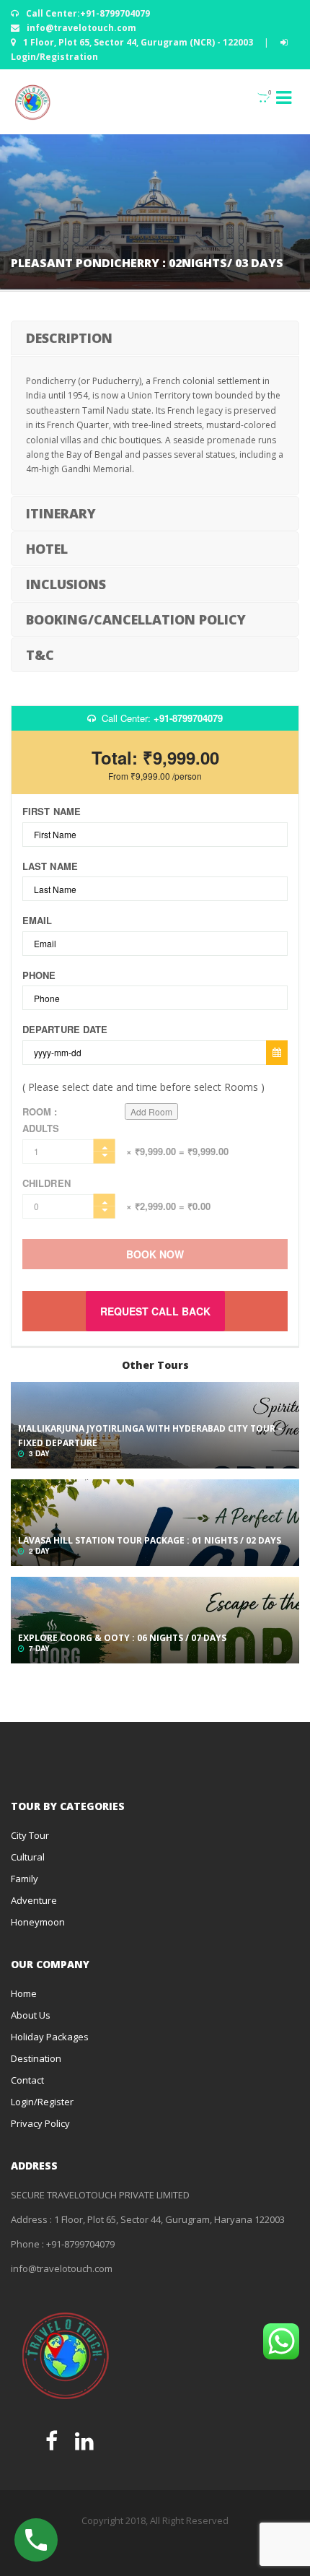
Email (37, 921)
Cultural (28, 1857)
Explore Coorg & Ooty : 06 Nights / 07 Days (122, 1638)
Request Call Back (155, 1311)
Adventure (34, 1900)
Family (25, 1879)
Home (24, 1993)
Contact (27, 2080)
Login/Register (42, 2102)
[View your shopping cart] (256, 97)
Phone (39, 975)
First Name (52, 811)
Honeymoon (38, 1922)
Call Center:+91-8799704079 (87, 13)
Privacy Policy (40, 2123)
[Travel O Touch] (32, 102)
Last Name (50, 866)
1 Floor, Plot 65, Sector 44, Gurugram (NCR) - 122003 (138, 42)
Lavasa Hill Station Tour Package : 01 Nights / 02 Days (150, 1540)
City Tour (30, 1835)
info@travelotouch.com (80, 28)
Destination (36, 2058)
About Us (31, 2015)
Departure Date (65, 1030)
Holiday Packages (50, 2037)
